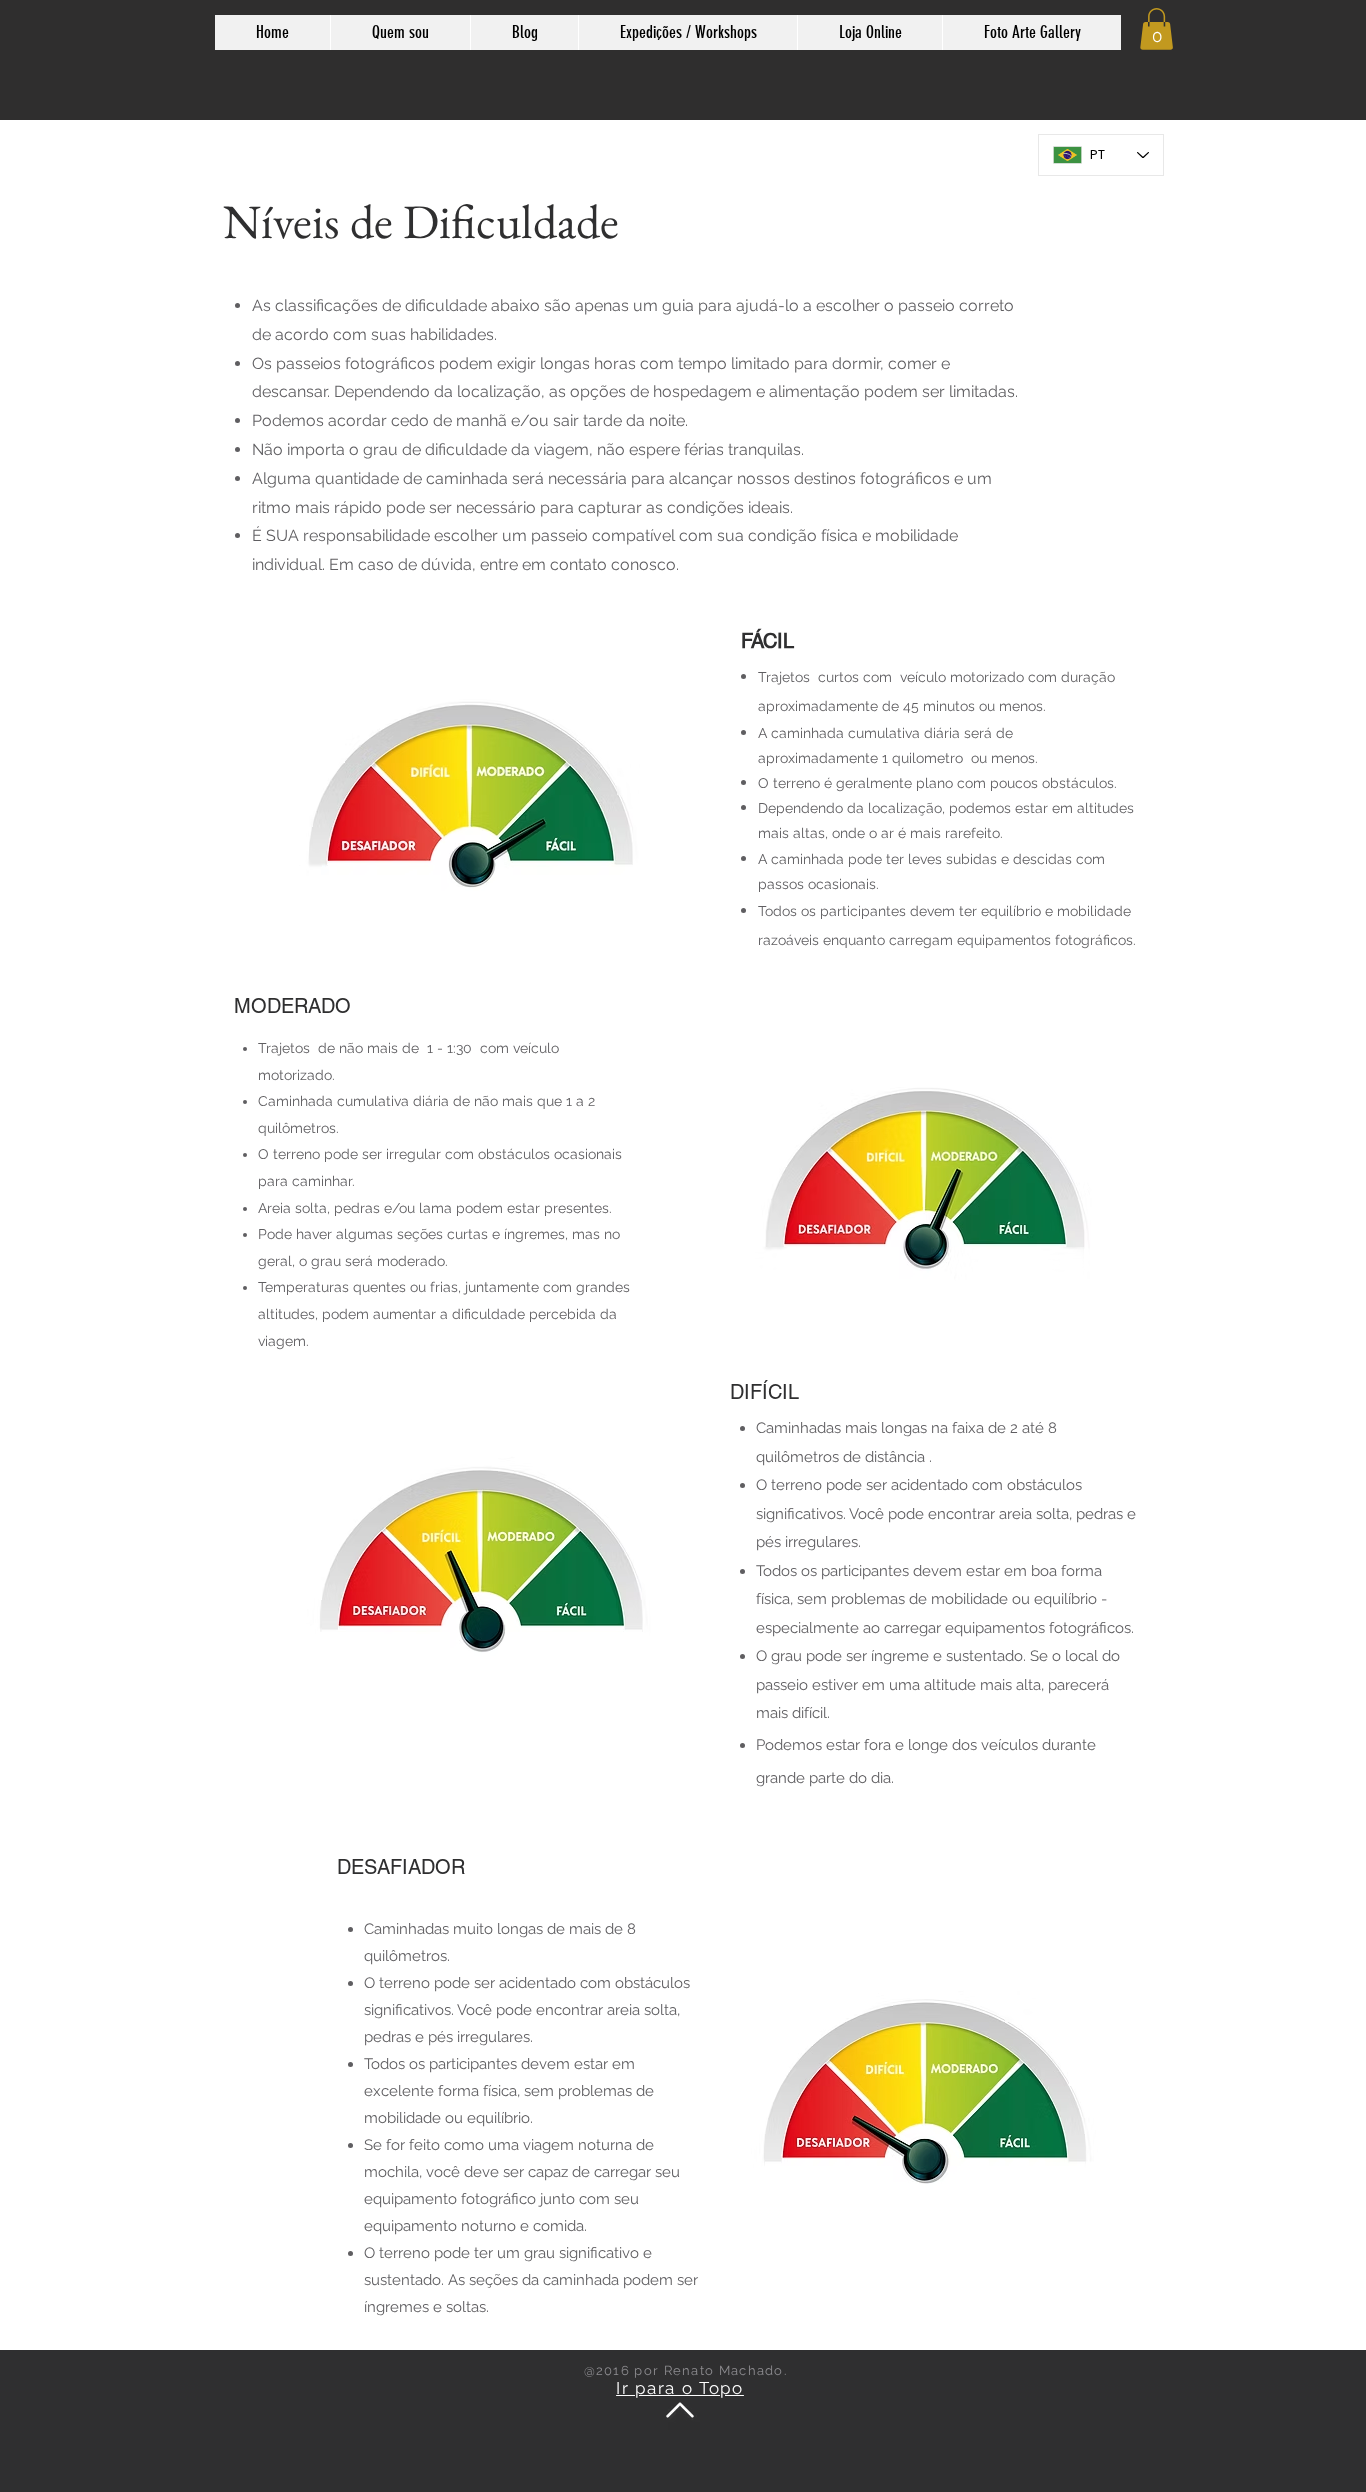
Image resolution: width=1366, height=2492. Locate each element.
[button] (1156, 29)
